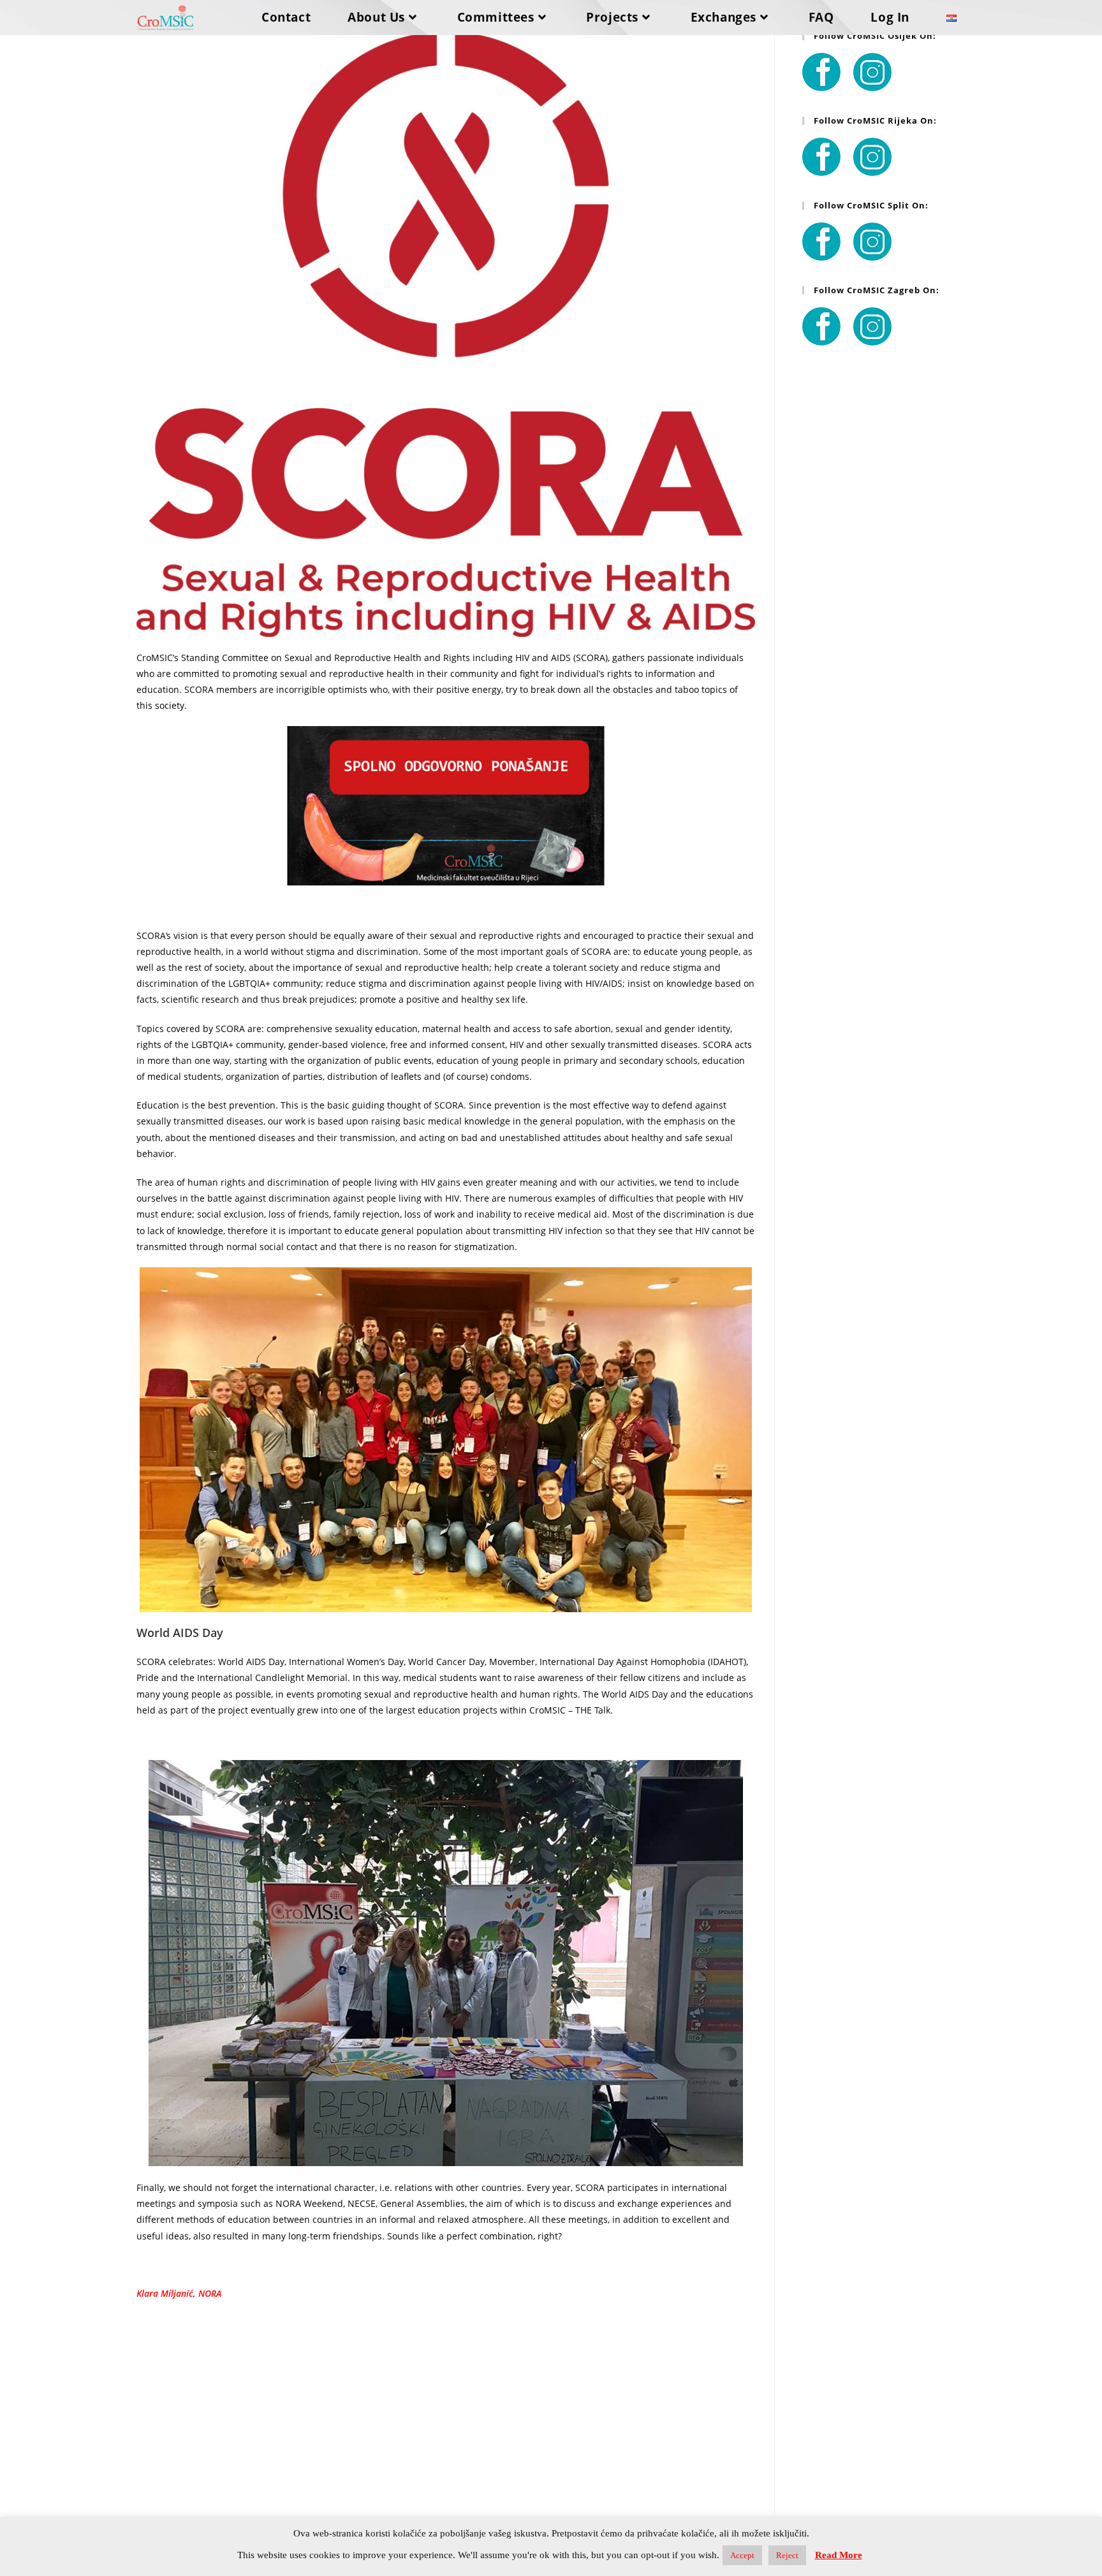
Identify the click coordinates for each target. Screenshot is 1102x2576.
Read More (839, 2555)
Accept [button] (742, 2555)
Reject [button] (787, 2555)
